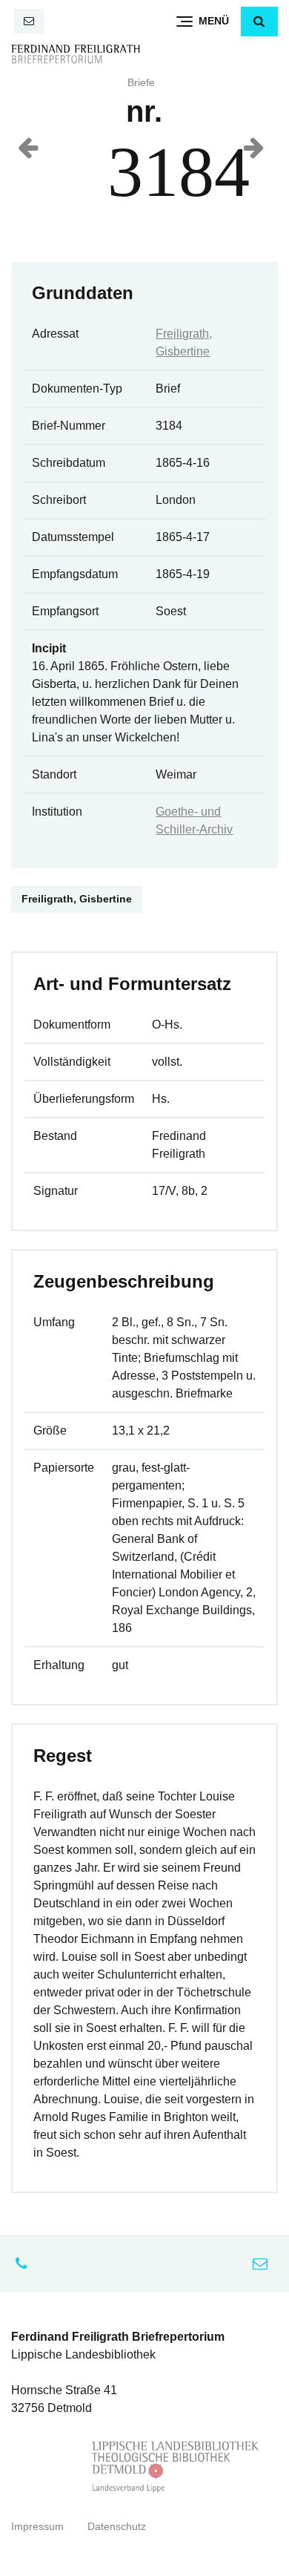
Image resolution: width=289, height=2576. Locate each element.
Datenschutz (117, 2527)
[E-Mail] (29, 21)
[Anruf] (25, 2264)
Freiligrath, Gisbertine (77, 899)
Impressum (37, 2527)
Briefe (141, 83)
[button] (259, 22)
